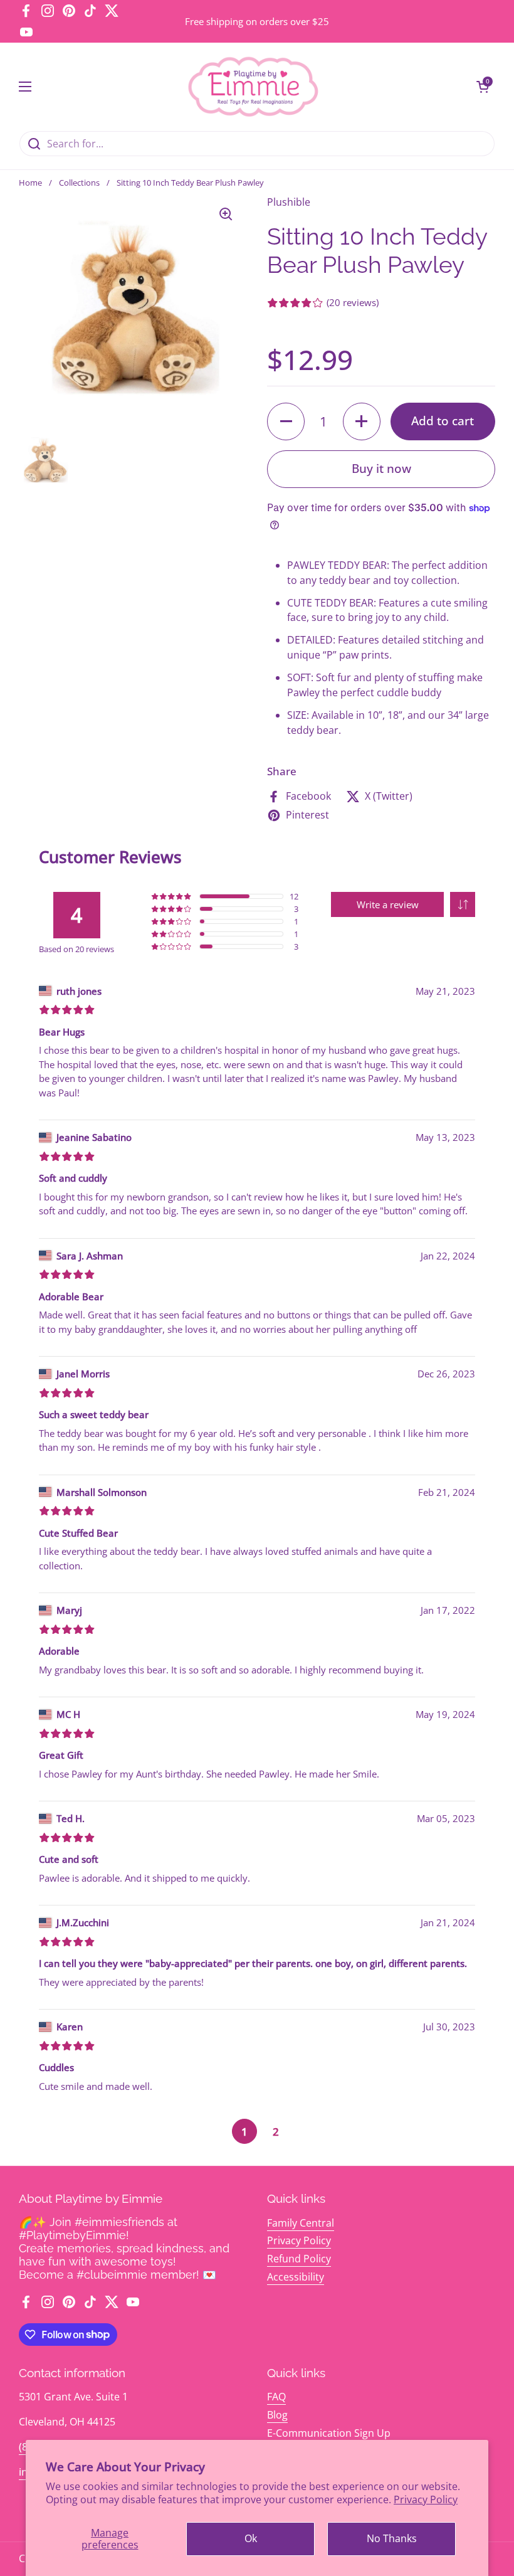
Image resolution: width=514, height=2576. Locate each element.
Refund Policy (299, 2259)
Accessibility (296, 2277)
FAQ (276, 2397)
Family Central (301, 2223)
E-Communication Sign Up (329, 2433)
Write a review (388, 904)
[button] (483, 87)
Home (30, 183)
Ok (251, 2538)
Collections (79, 183)
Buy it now (381, 469)
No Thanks (392, 2538)
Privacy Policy (426, 2499)
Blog (277, 2415)
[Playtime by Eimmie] (254, 87)
